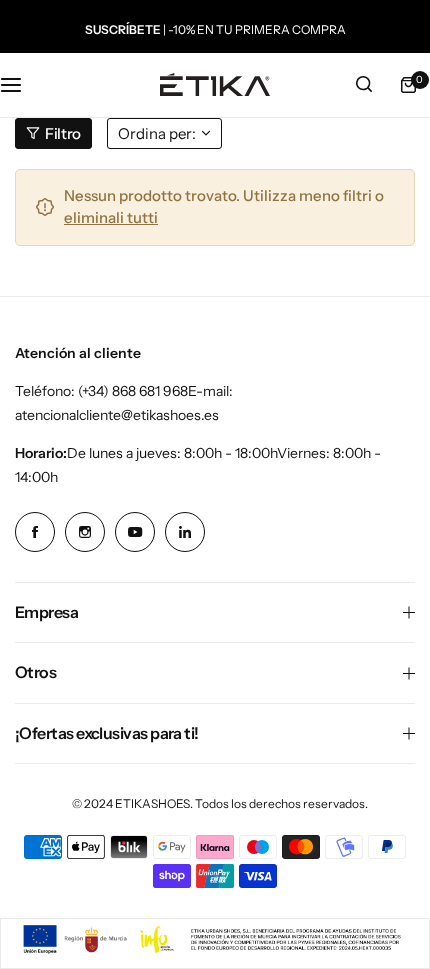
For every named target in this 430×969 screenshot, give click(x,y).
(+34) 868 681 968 (133, 391)
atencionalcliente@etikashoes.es (117, 415)
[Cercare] (364, 85)
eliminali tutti (111, 217)
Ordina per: (157, 133)
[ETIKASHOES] (215, 84)
